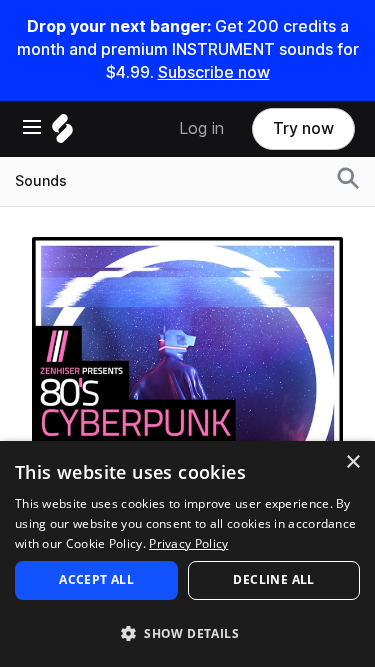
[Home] (62, 133)
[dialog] (187, 554)
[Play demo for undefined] (188, 392)
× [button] (352, 462)
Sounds (41, 181)
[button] (187, 632)
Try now (303, 128)
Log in (201, 128)
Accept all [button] (96, 579)
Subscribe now (214, 72)
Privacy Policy (188, 543)
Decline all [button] (273, 579)
